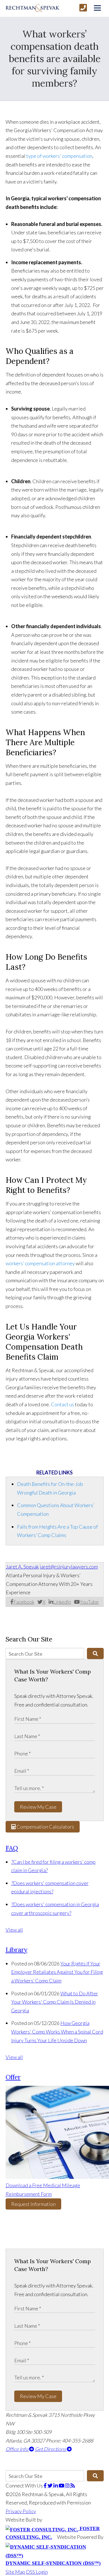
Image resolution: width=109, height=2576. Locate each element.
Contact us (63, 1404)
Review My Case (38, 1807)
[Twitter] (50, 2486)
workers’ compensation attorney (40, 1263)
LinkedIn (62, 1602)
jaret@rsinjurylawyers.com (69, 1567)
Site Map (15, 2572)
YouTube (89, 1602)
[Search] (95, 1653)
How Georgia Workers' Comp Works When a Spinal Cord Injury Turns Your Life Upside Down (57, 2032)
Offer (13, 2077)
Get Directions (51, 2449)
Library (16, 1950)
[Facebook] (46, 2486)
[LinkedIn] (56, 2486)
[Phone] (83, 8)
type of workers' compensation (59, 156)
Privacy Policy (21, 2511)
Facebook (24, 1602)
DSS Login (37, 2572)
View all (14, 1930)
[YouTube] (62, 2486)
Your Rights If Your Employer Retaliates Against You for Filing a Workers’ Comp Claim (57, 1972)
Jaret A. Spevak (22, 1567)
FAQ (12, 1848)
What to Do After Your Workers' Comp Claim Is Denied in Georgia (55, 2002)
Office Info (17, 2449)
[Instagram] (68, 2486)
